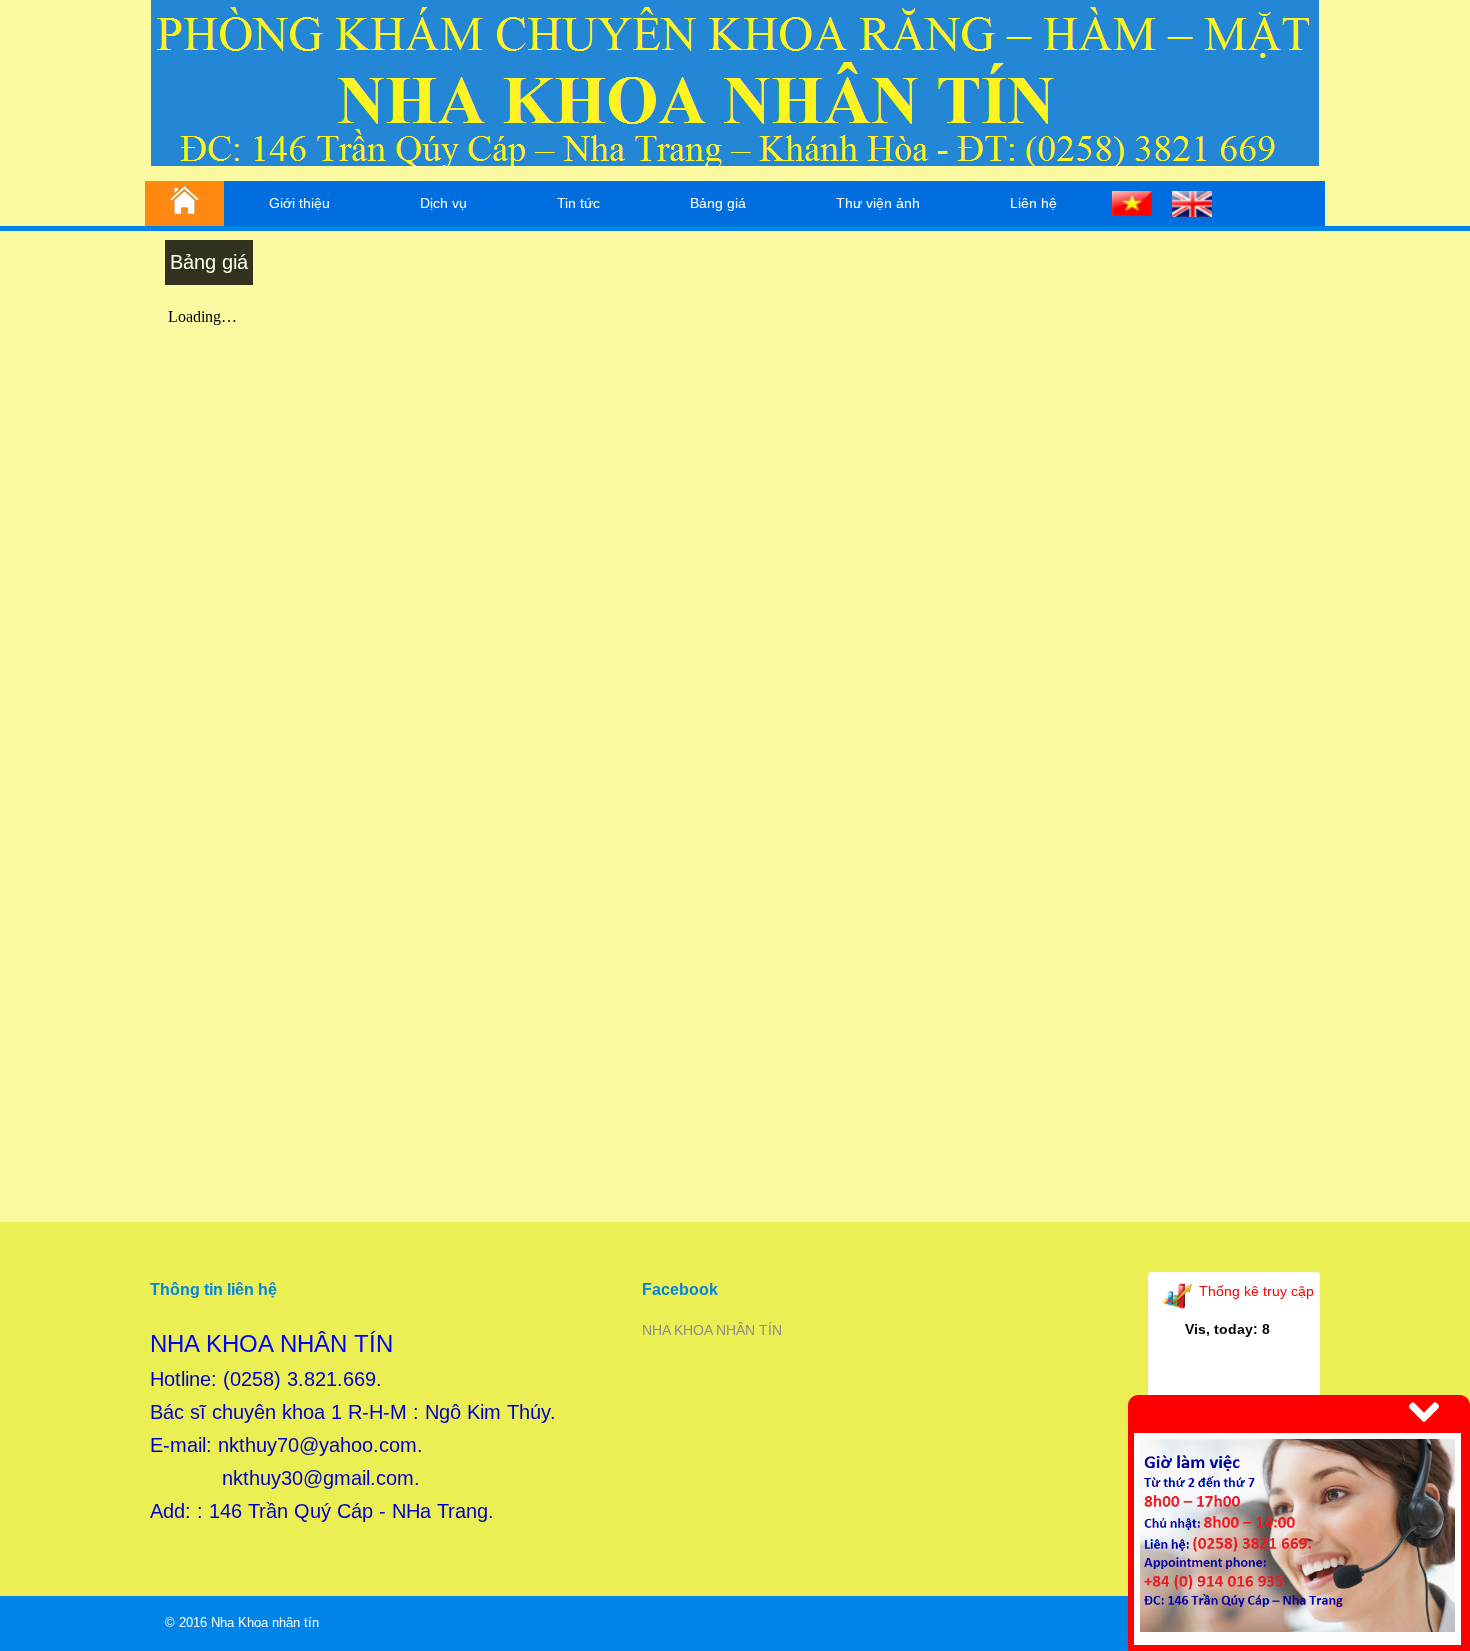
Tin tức (578, 203)
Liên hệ (1033, 203)
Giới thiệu (299, 203)
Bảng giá (718, 203)
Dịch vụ (443, 203)
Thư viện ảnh (878, 203)
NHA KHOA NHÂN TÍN (712, 1330)
